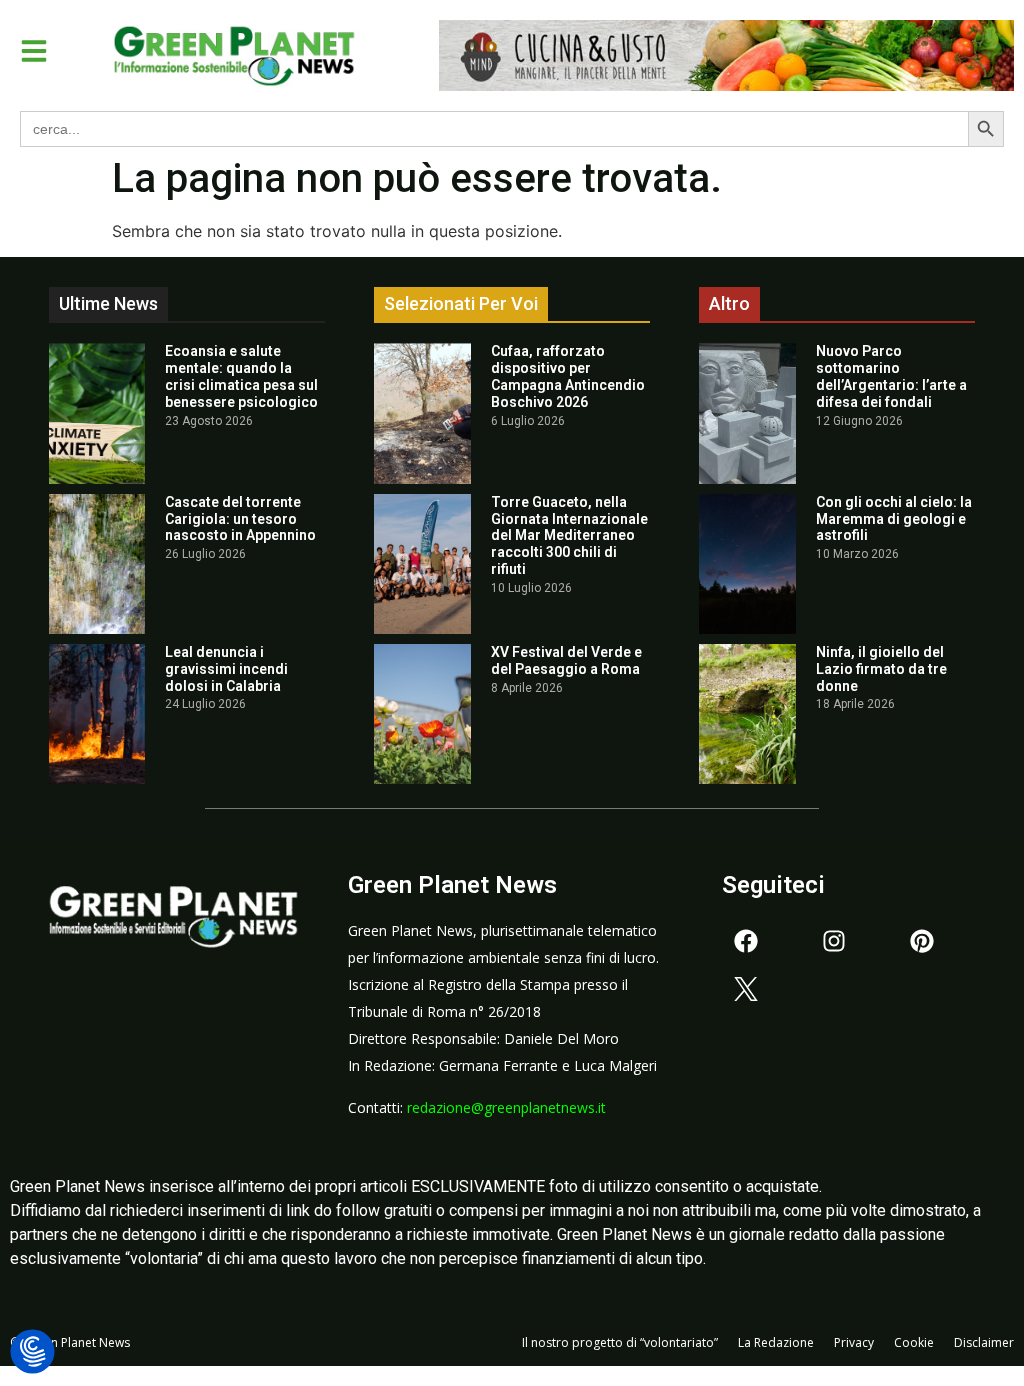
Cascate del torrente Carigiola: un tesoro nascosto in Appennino (240, 519)
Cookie (914, 1342)
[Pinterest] (922, 941)
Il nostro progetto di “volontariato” (620, 1342)
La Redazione (776, 1342)
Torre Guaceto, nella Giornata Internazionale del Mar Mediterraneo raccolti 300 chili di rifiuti (569, 535)
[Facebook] (746, 941)
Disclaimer (984, 1342)
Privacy (854, 1342)
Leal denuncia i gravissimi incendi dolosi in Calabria (226, 669)
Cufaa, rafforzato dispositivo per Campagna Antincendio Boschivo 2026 (568, 376)
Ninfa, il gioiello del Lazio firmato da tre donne (881, 669)
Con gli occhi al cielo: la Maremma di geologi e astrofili (894, 519)
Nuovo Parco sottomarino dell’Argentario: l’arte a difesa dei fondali (891, 376)
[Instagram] (834, 941)
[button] (34, 51)
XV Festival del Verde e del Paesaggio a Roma (566, 660)
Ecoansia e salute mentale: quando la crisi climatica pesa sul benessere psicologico (241, 376)
